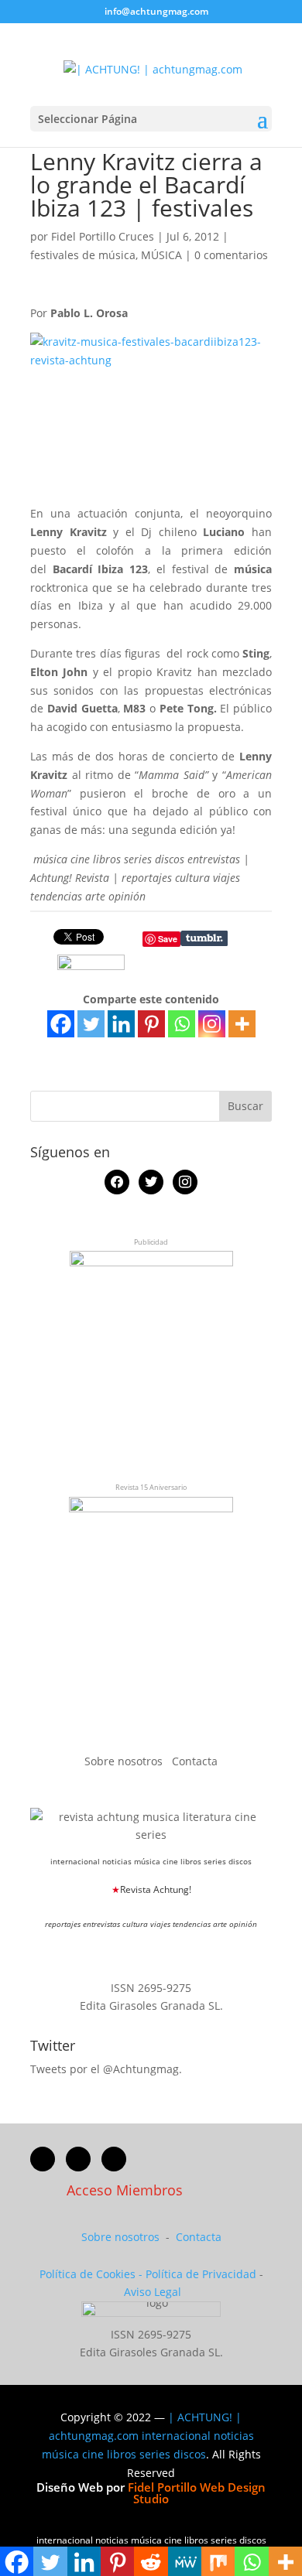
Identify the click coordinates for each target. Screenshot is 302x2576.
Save (168, 939)
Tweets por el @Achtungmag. (106, 2069)
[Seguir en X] (78, 2159)
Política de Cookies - (93, 2274)
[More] (242, 1024)
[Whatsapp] (182, 1024)
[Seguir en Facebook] (43, 2159)
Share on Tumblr (204, 938)
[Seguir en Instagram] (114, 2159)
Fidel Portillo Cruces (103, 236)
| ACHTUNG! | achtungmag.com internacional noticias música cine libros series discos (148, 2436)
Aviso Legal (153, 2292)
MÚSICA (161, 255)
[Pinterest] (151, 1024)
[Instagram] (212, 1024)
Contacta (195, 1761)
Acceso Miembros (125, 2190)
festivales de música (83, 255)
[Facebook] (61, 1024)
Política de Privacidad (201, 2274)
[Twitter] (91, 1024)
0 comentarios (231, 255)
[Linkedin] (121, 1024)
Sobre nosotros (125, 1761)
